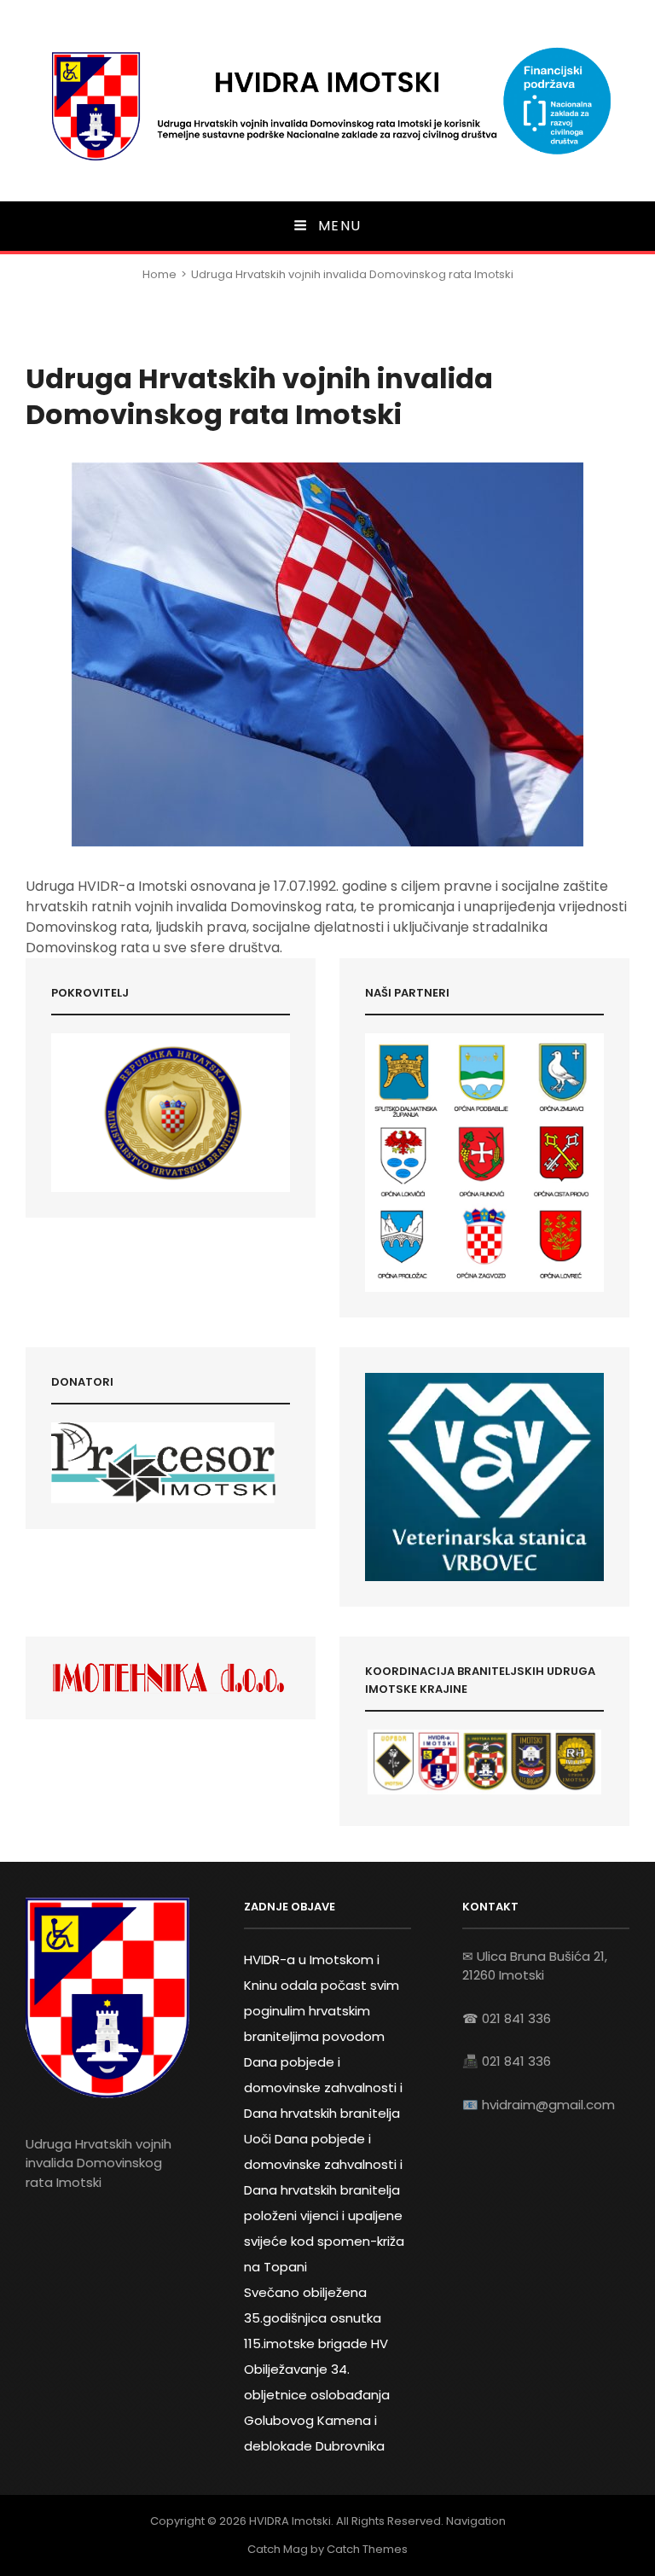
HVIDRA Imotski (290, 2521)
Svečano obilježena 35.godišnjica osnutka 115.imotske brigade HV (316, 2318)
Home (159, 274)
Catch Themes (367, 2549)
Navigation (476, 2521)
